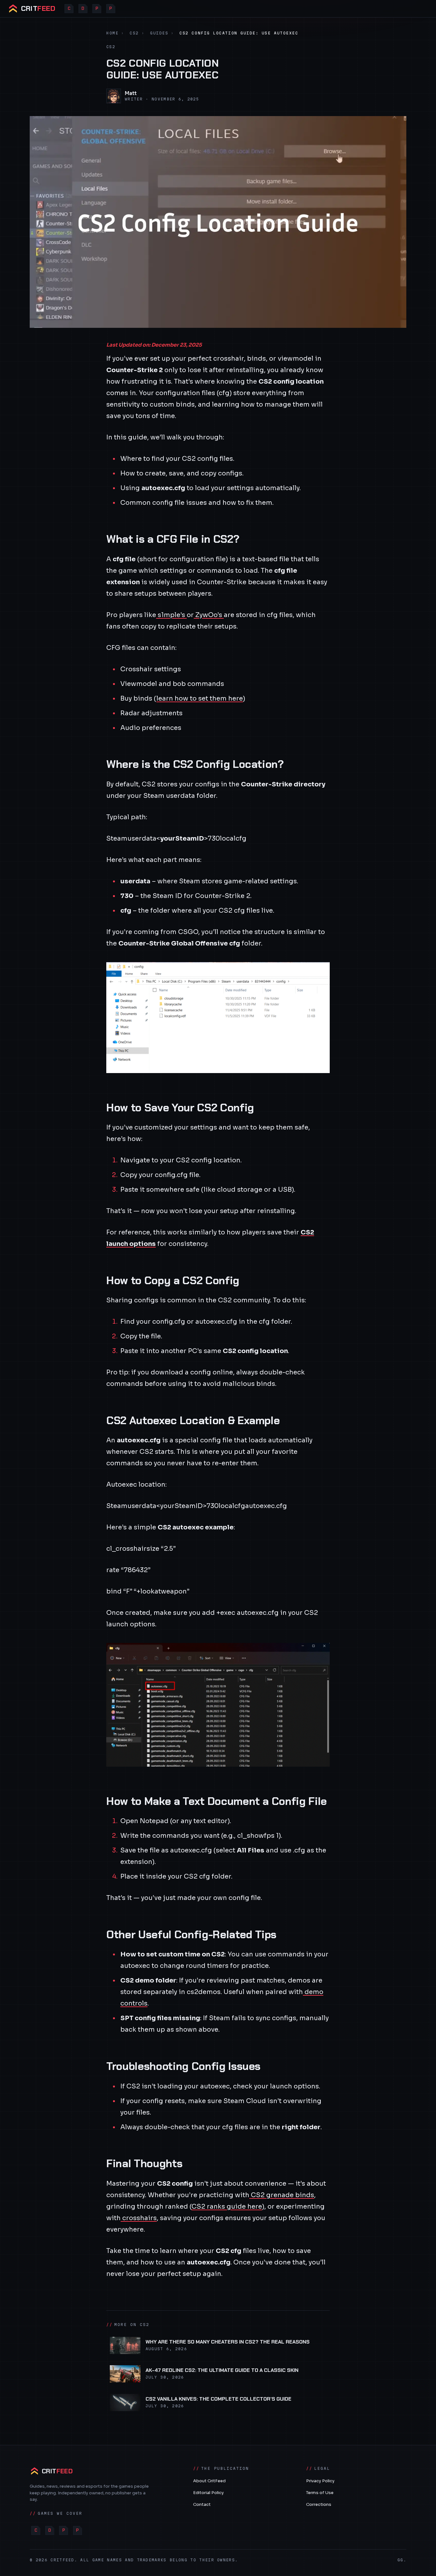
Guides (159, 33)
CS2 (134, 33)
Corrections (319, 2504)
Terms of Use (320, 2493)
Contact (202, 2504)
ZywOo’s (209, 615)
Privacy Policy (320, 2481)
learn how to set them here (200, 699)
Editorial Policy (208, 2493)
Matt (131, 93)
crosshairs (139, 2218)
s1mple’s (171, 615)
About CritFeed (209, 2481)
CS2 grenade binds (282, 2195)
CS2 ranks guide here (227, 2207)
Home (112, 33)
